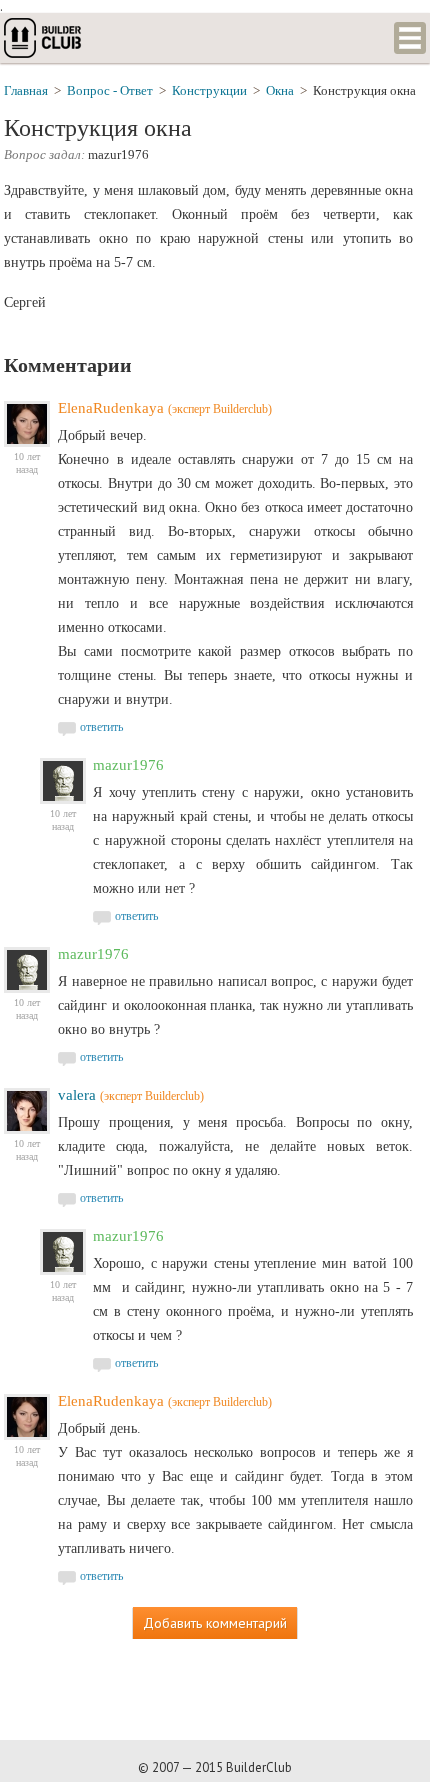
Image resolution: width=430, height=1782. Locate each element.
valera (77, 1095)
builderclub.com (44, 38)
